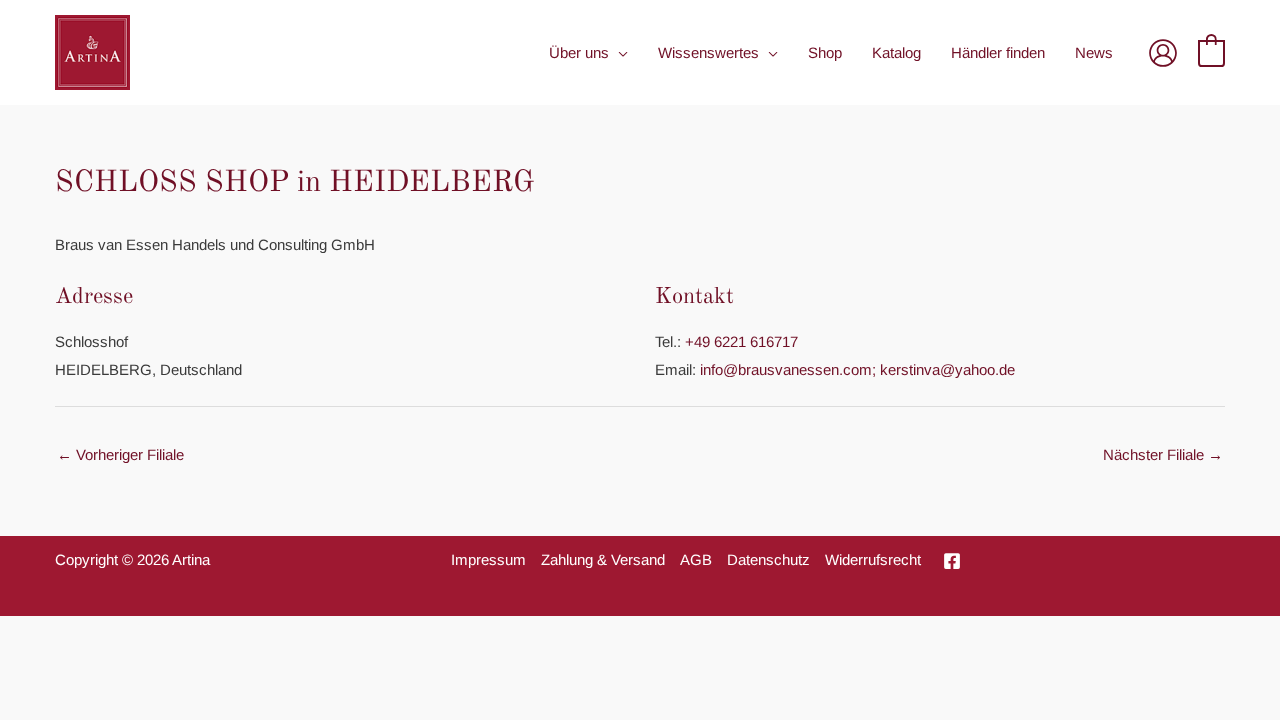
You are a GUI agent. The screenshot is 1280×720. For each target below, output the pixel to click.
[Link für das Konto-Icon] (1163, 53)
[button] (618, 53)
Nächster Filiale (1163, 454)
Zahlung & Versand (603, 559)
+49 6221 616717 (741, 341)
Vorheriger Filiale (120, 454)
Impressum (488, 559)
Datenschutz (768, 559)
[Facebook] (952, 561)
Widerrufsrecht (873, 559)
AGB (696, 559)
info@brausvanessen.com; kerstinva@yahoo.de (857, 369)
